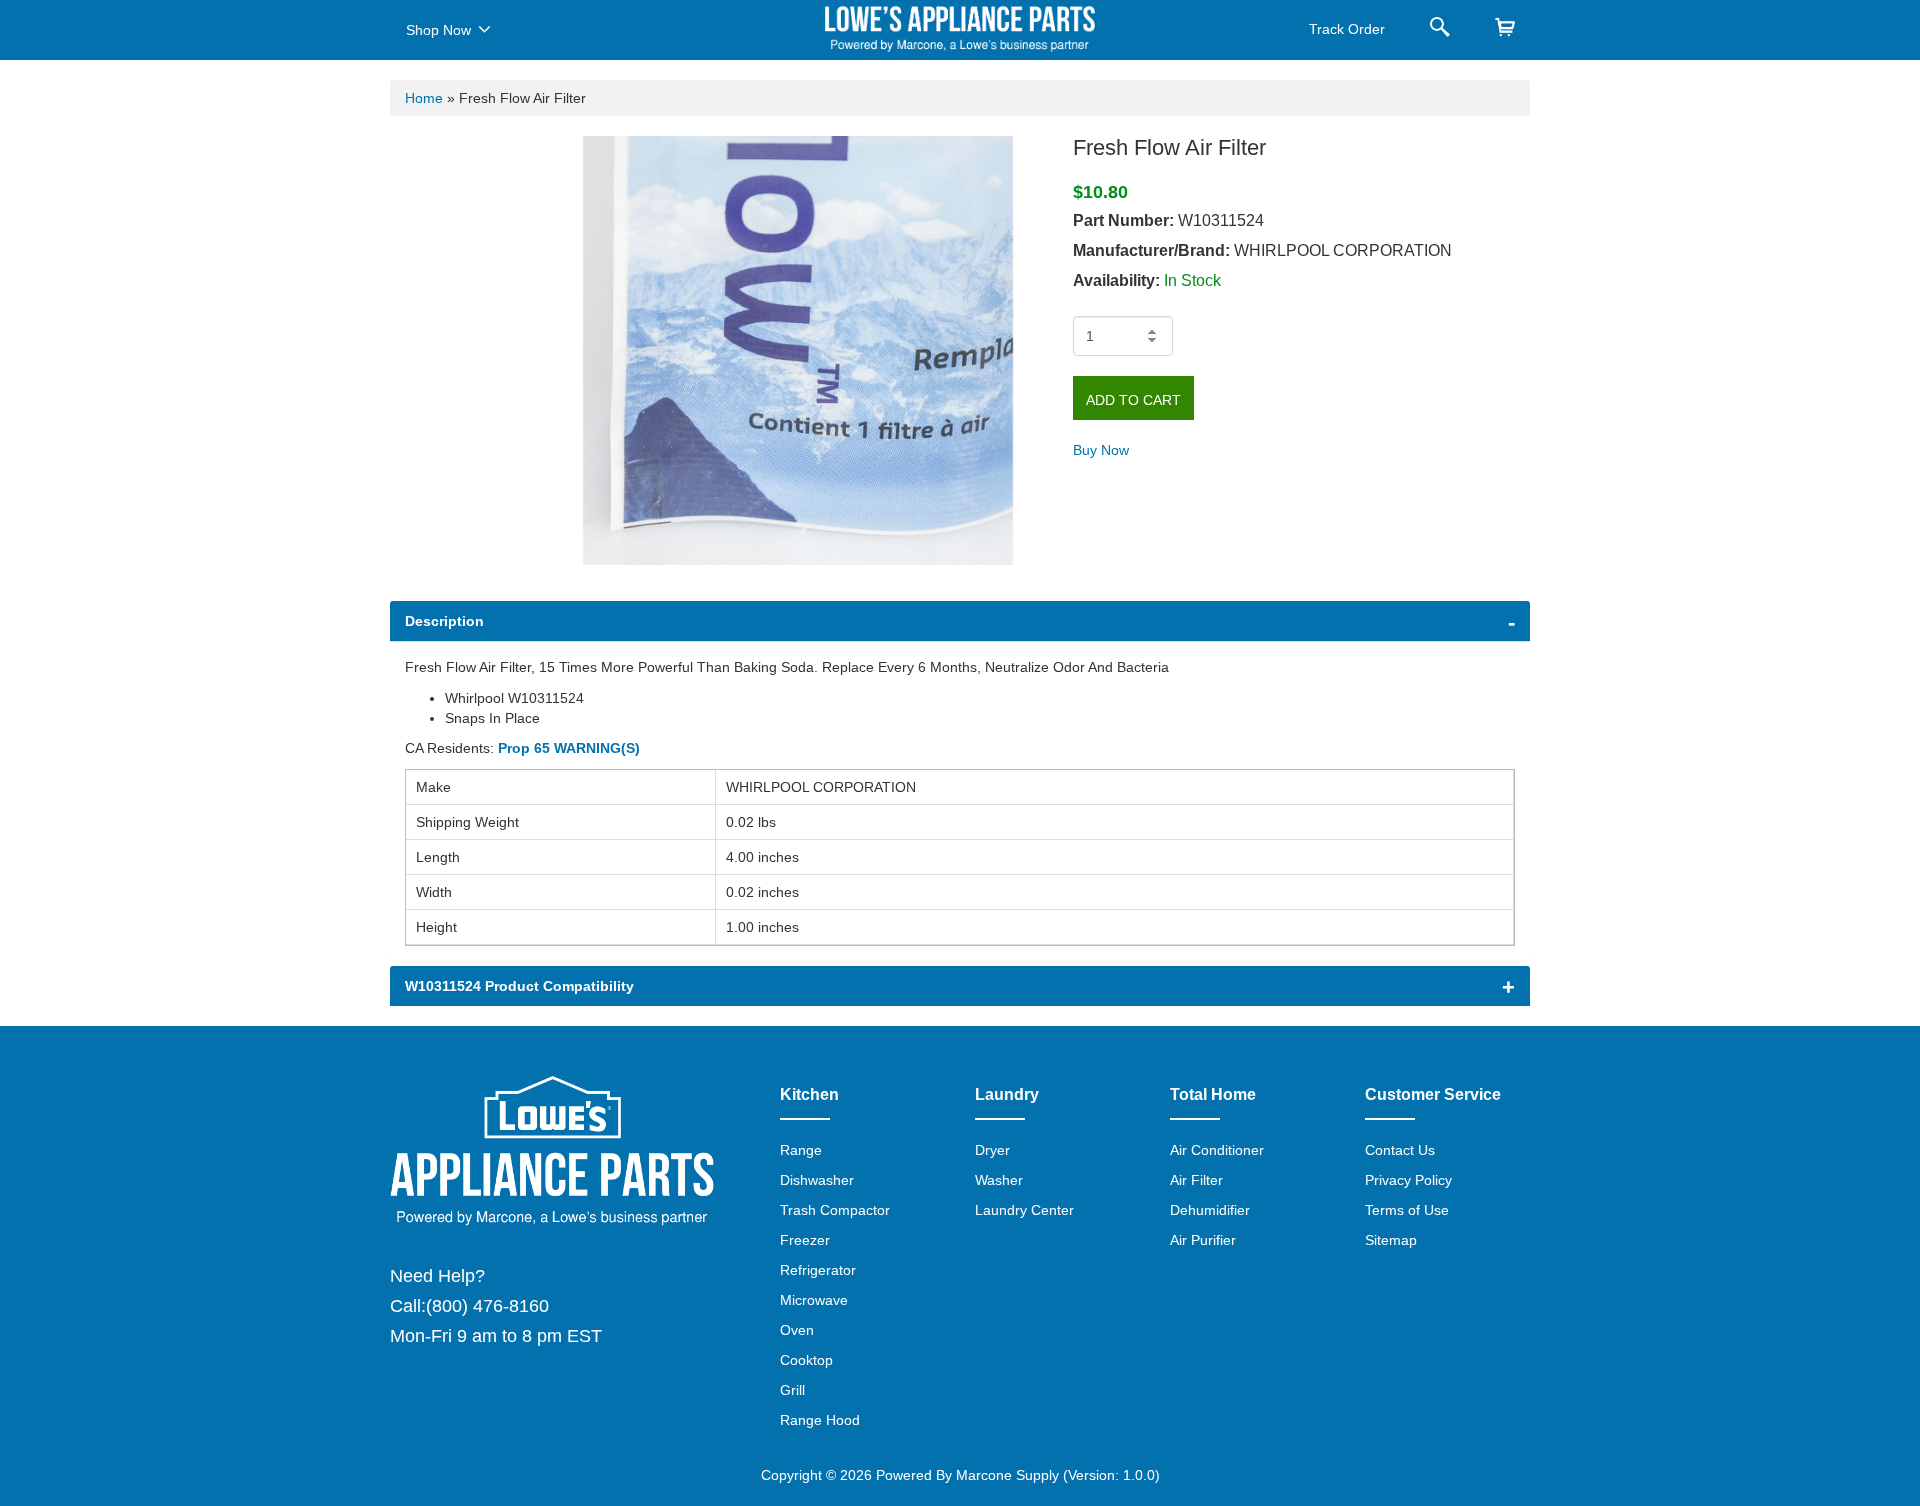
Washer (999, 1180)
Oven (797, 1330)
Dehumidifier (1210, 1210)
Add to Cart (1133, 400)
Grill (792, 1390)
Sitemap (1391, 1240)
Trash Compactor (835, 1210)
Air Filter (1196, 1180)
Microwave (814, 1300)
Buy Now (1101, 450)
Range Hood (820, 1420)
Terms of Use (1407, 1210)
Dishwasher (817, 1180)
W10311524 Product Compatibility (519, 986)
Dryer (992, 1150)
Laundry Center (1024, 1210)
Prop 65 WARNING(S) (569, 748)
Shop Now (438, 30)
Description (444, 621)
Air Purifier (1203, 1240)
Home (424, 98)
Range (801, 1150)
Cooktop (806, 1360)
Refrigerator (818, 1270)
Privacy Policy (1408, 1180)
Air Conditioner (1217, 1150)
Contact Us (1400, 1150)
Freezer (805, 1240)
